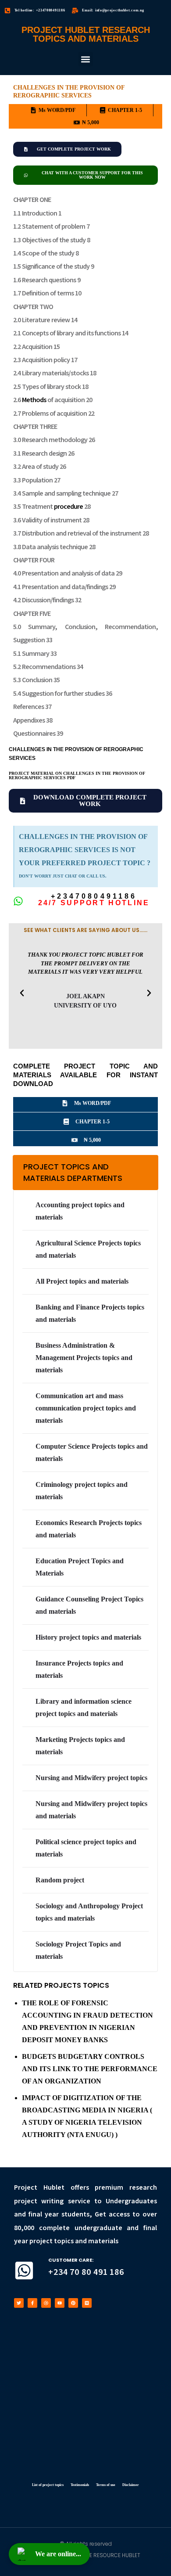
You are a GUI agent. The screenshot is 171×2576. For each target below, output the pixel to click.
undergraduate (98, 2228)
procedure (68, 507)
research (143, 2188)
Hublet (54, 2188)
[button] (86, 59)
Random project (60, 1880)
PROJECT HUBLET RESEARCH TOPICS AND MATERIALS (86, 34)
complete (54, 2228)
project (26, 2201)
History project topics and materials (88, 1637)
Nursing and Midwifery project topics (91, 1778)
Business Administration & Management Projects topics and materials (84, 1358)
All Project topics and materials (82, 1281)
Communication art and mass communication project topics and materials (86, 1408)
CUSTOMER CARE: (71, 2260)
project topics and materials (75, 2241)
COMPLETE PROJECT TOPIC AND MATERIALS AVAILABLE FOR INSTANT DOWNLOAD (85, 1075)
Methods (34, 400)
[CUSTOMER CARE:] (24, 2270)
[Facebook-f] (32, 2303)
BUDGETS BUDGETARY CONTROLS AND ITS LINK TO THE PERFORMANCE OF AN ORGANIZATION (90, 2069)
